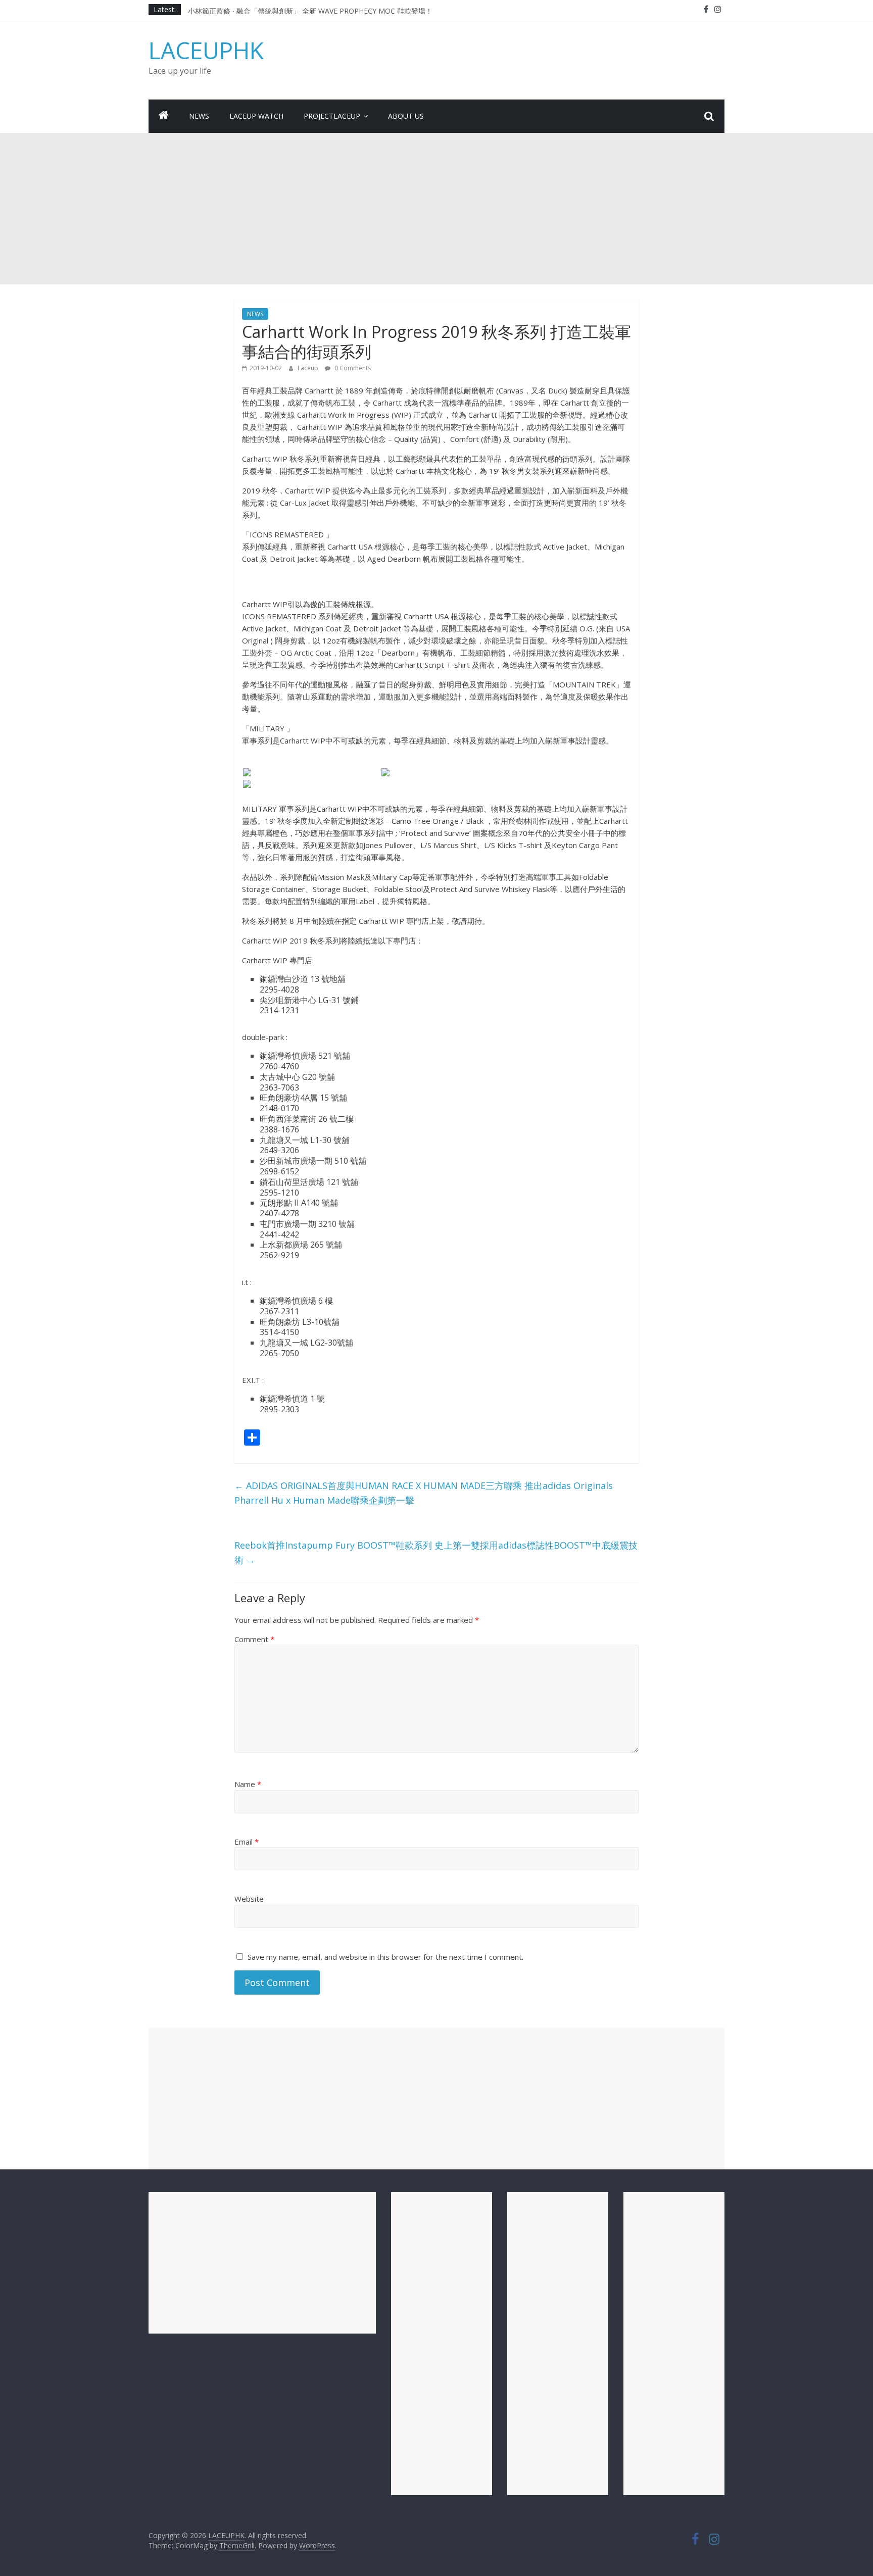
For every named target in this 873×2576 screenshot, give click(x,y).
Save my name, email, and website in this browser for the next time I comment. (385, 1957)
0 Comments (352, 368)
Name (248, 1784)
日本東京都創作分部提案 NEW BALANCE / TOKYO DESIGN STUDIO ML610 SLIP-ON (325, 9)
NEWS (199, 116)
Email (247, 1842)
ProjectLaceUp (332, 116)
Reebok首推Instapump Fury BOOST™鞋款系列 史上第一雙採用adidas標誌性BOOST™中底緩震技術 (436, 1552)
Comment (254, 1639)
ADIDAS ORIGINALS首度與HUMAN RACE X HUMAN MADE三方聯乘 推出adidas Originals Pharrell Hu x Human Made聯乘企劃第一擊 (424, 1493)
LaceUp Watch (256, 116)
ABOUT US (406, 116)
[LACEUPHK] (164, 116)
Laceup (309, 368)
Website (249, 1899)
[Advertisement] (437, 209)
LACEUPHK (206, 50)
